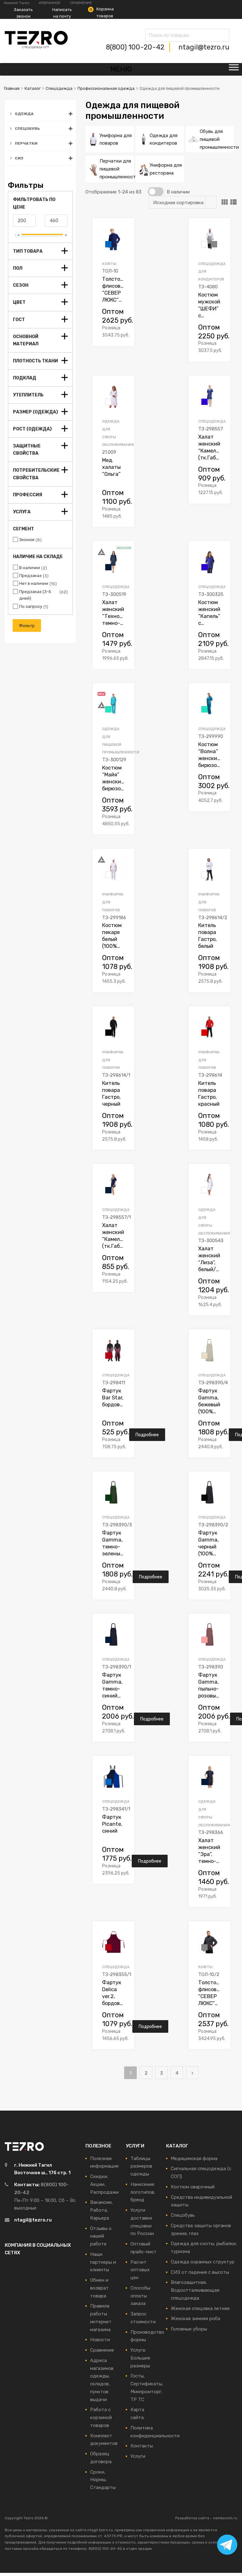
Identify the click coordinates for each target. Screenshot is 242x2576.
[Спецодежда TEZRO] (36, 47)
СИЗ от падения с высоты (200, 2272)
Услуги (138, 2456)
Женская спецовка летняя (200, 2308)
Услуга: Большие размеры (140, 2358)
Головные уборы (189, 2329)
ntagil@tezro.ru (204, 47)
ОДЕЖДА (24, 114)
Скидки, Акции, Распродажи (104, 2184)
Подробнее (147, 1435)
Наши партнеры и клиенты (103, 2262)
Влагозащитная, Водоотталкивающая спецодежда (195, 2290)
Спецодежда (59, 88)
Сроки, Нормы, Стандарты (103, 2480)
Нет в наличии (34, 583)
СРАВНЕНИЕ (81, 3)
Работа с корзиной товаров (101, 2418)
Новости (100, 2340)
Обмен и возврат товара (99, 2288)
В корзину (140, 334)
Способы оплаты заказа (140, 2296)
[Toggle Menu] (234, 69)
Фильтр (27, 625)
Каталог (33, 88)
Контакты (142, 2446)
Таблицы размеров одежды (141, 2166)
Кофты (109, 264)
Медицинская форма (194, 2158)
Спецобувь (183, 2215)
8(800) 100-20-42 (136, 47)
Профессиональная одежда (106, 88)
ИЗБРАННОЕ (50, 3)
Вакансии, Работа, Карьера (101, 2210)
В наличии (30, 568)
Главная (12, 88)
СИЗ (19, 158)
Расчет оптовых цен (140, 2270)
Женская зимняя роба (196, 2319)
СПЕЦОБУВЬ (27, 129)
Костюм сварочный (193, 2187)
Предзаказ (30, 576)
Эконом (27, 540)
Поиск (152, 36)
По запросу (31, 606)
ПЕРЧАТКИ (26, 143)
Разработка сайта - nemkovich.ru (206, 2518)
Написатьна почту (62, 13)
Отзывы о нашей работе (101, 2236)
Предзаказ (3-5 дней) (35, 595)
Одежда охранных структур (203, 2262)
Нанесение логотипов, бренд (143, 2192)
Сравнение (102, 2350)
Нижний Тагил (17, 3)
